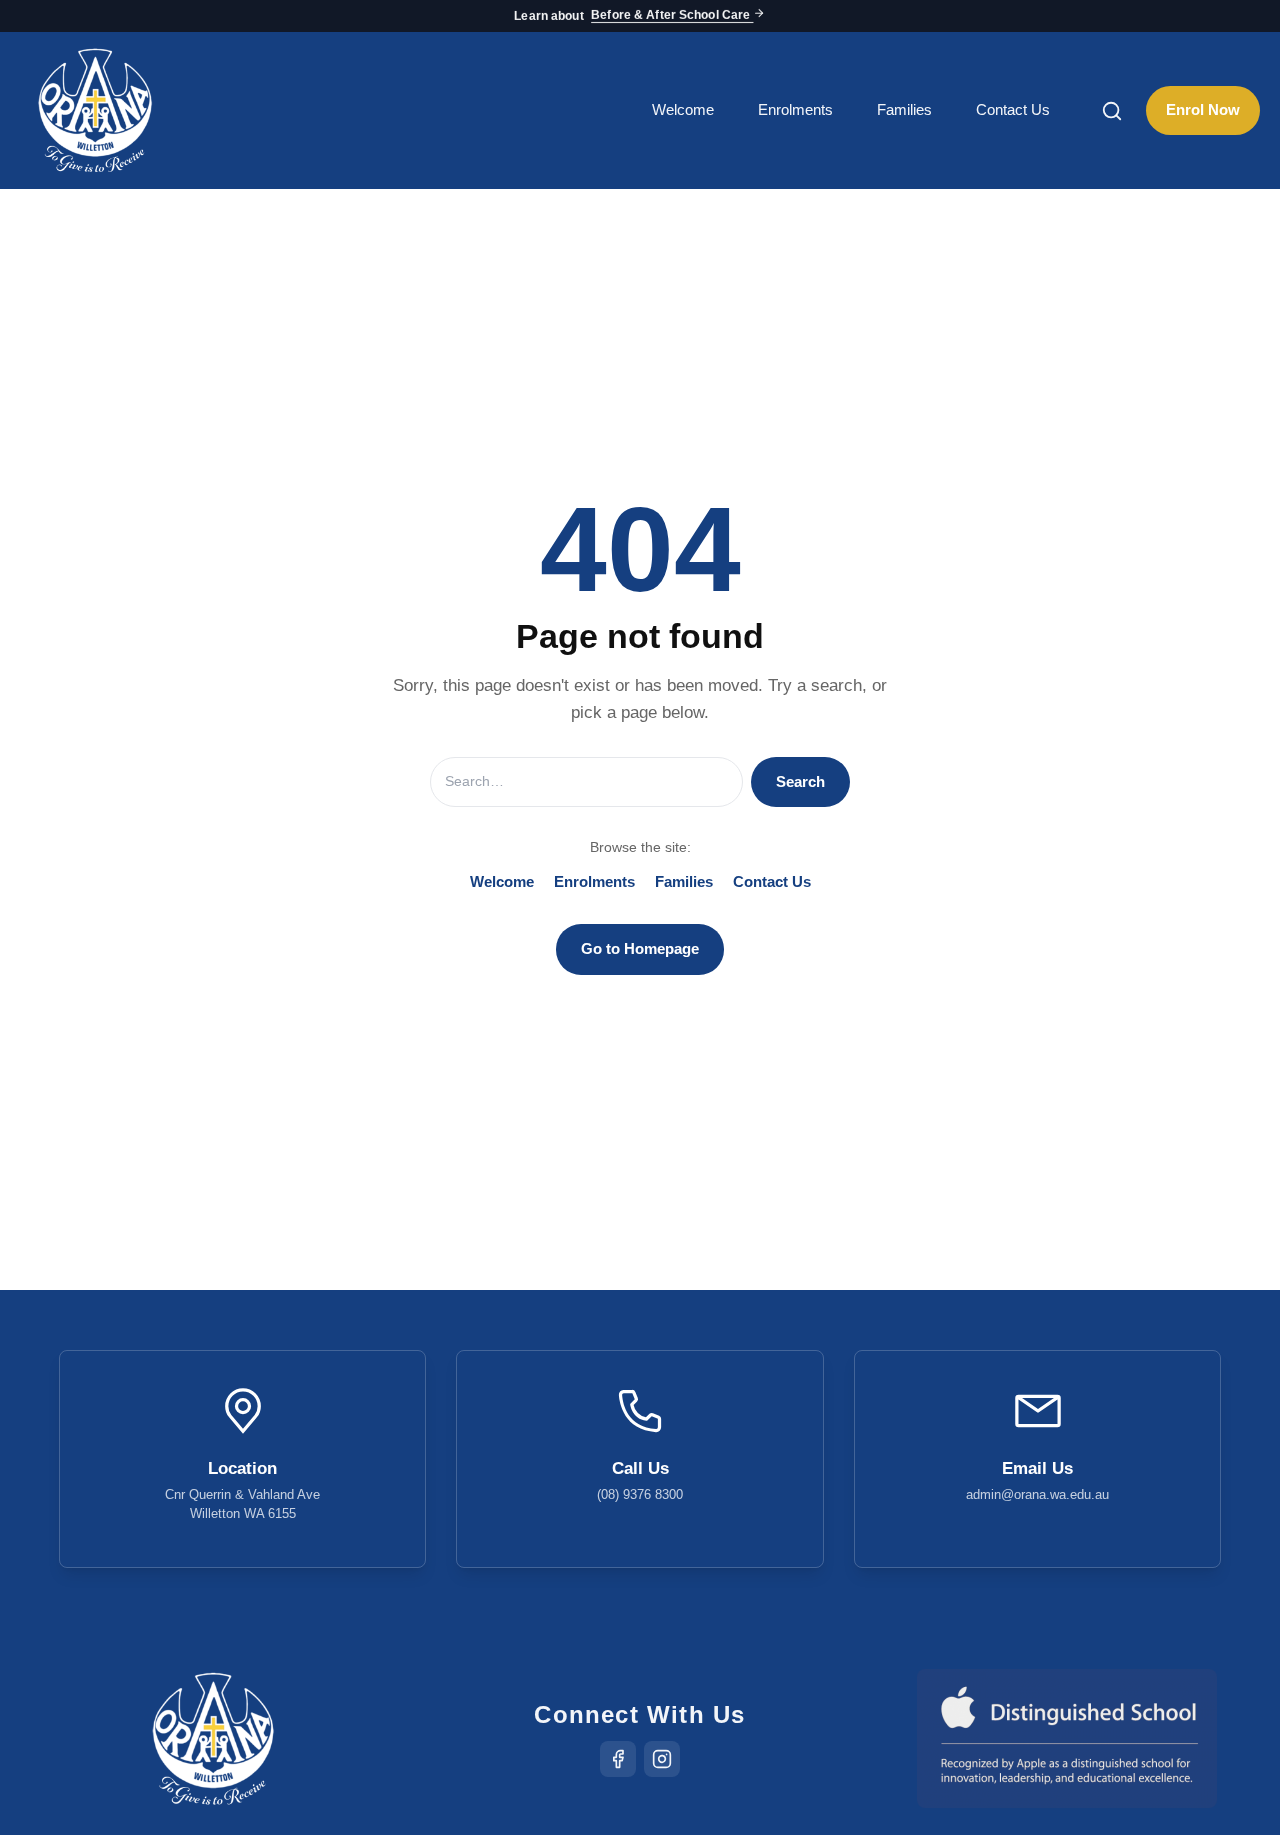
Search (800, 781)
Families (904, 109)
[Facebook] (618, 1759)
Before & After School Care (672, 16)
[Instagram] (662, 1759)
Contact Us (1013, 109)
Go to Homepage (640, 948)
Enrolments (795, 109)
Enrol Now (1203, 109)
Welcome (683, 109)
